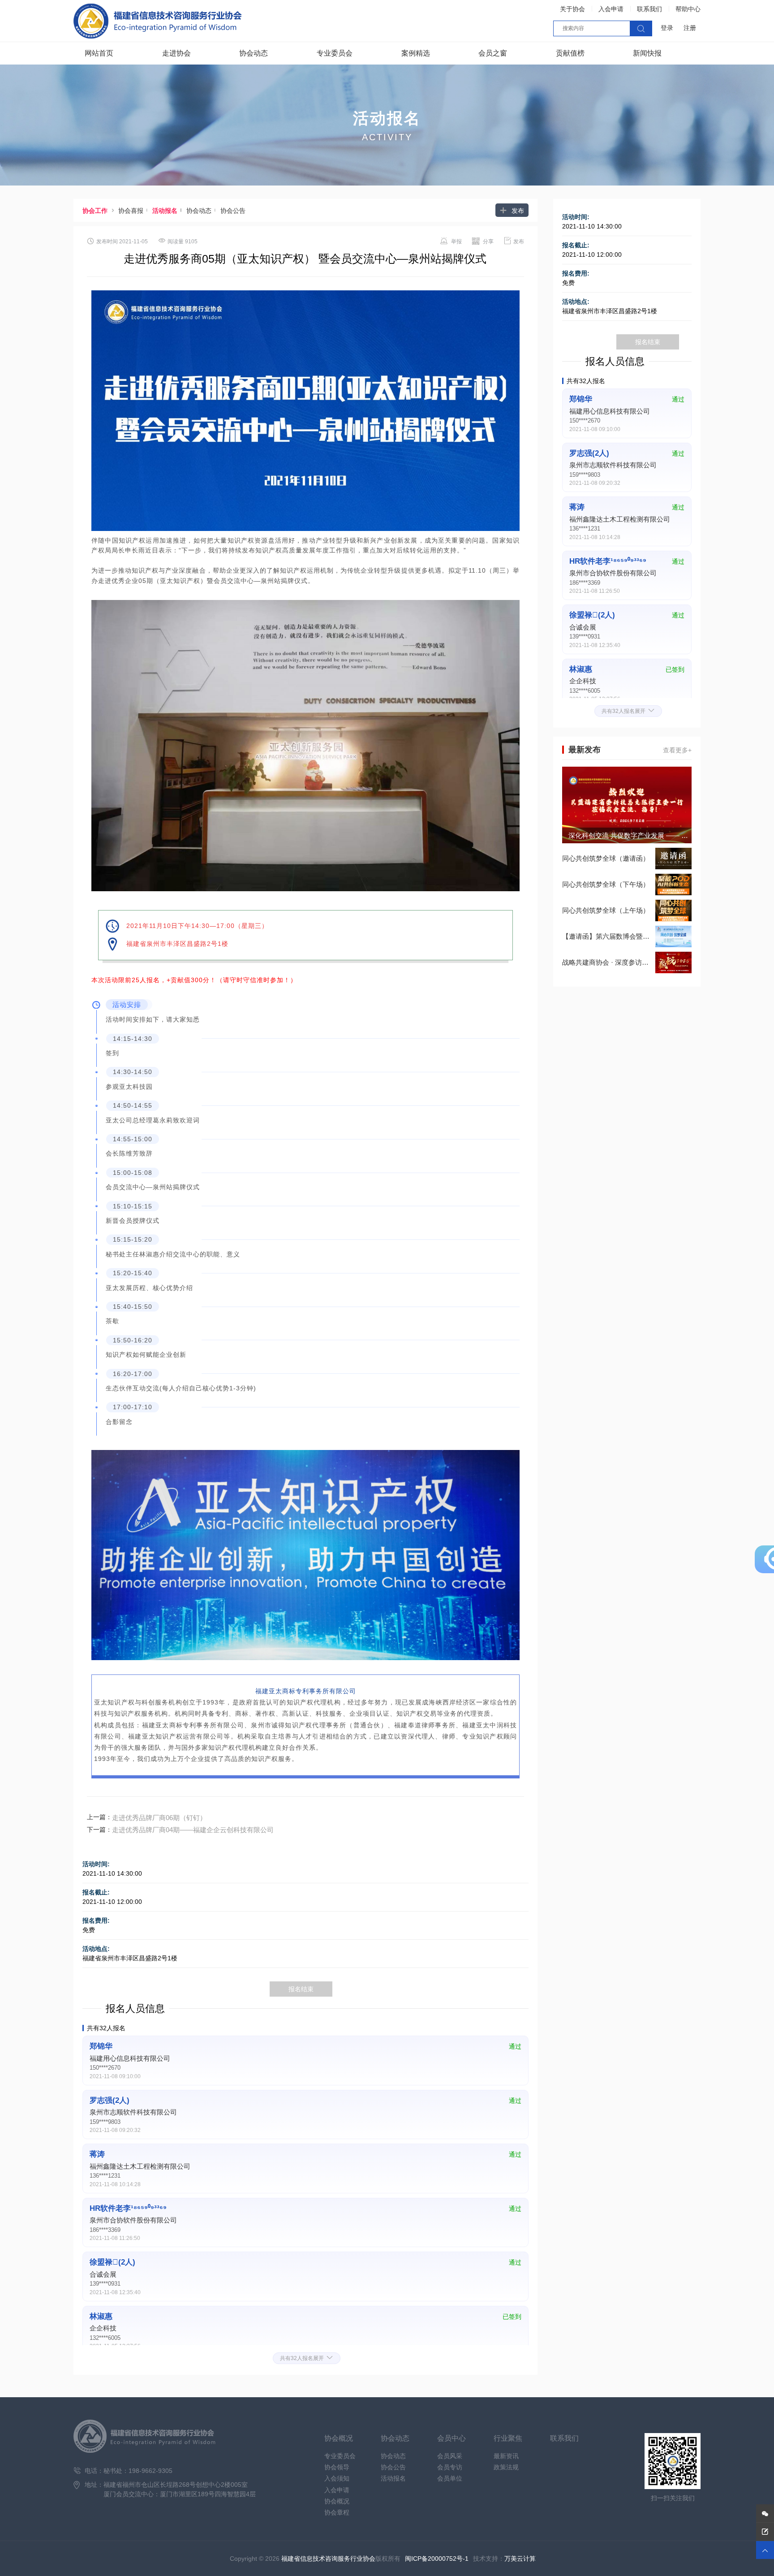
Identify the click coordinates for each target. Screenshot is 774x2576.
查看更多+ (677, 750)
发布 (512, 210)
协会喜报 (134, 211)
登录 (667, 28)
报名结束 (301, 1989)
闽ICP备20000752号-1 (437, 2559)
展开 (307, 2358)
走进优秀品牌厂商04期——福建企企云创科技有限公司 (193, 1830)
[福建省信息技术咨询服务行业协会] (158, 21)
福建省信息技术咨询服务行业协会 (328, 2559)
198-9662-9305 (150, 2471)
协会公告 (233, 211)
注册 (690, 28)
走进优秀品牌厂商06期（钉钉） (159, 1818)
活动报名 (168, 211)
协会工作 (95, 211)
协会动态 (202, 211)
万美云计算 (520, 2559)
